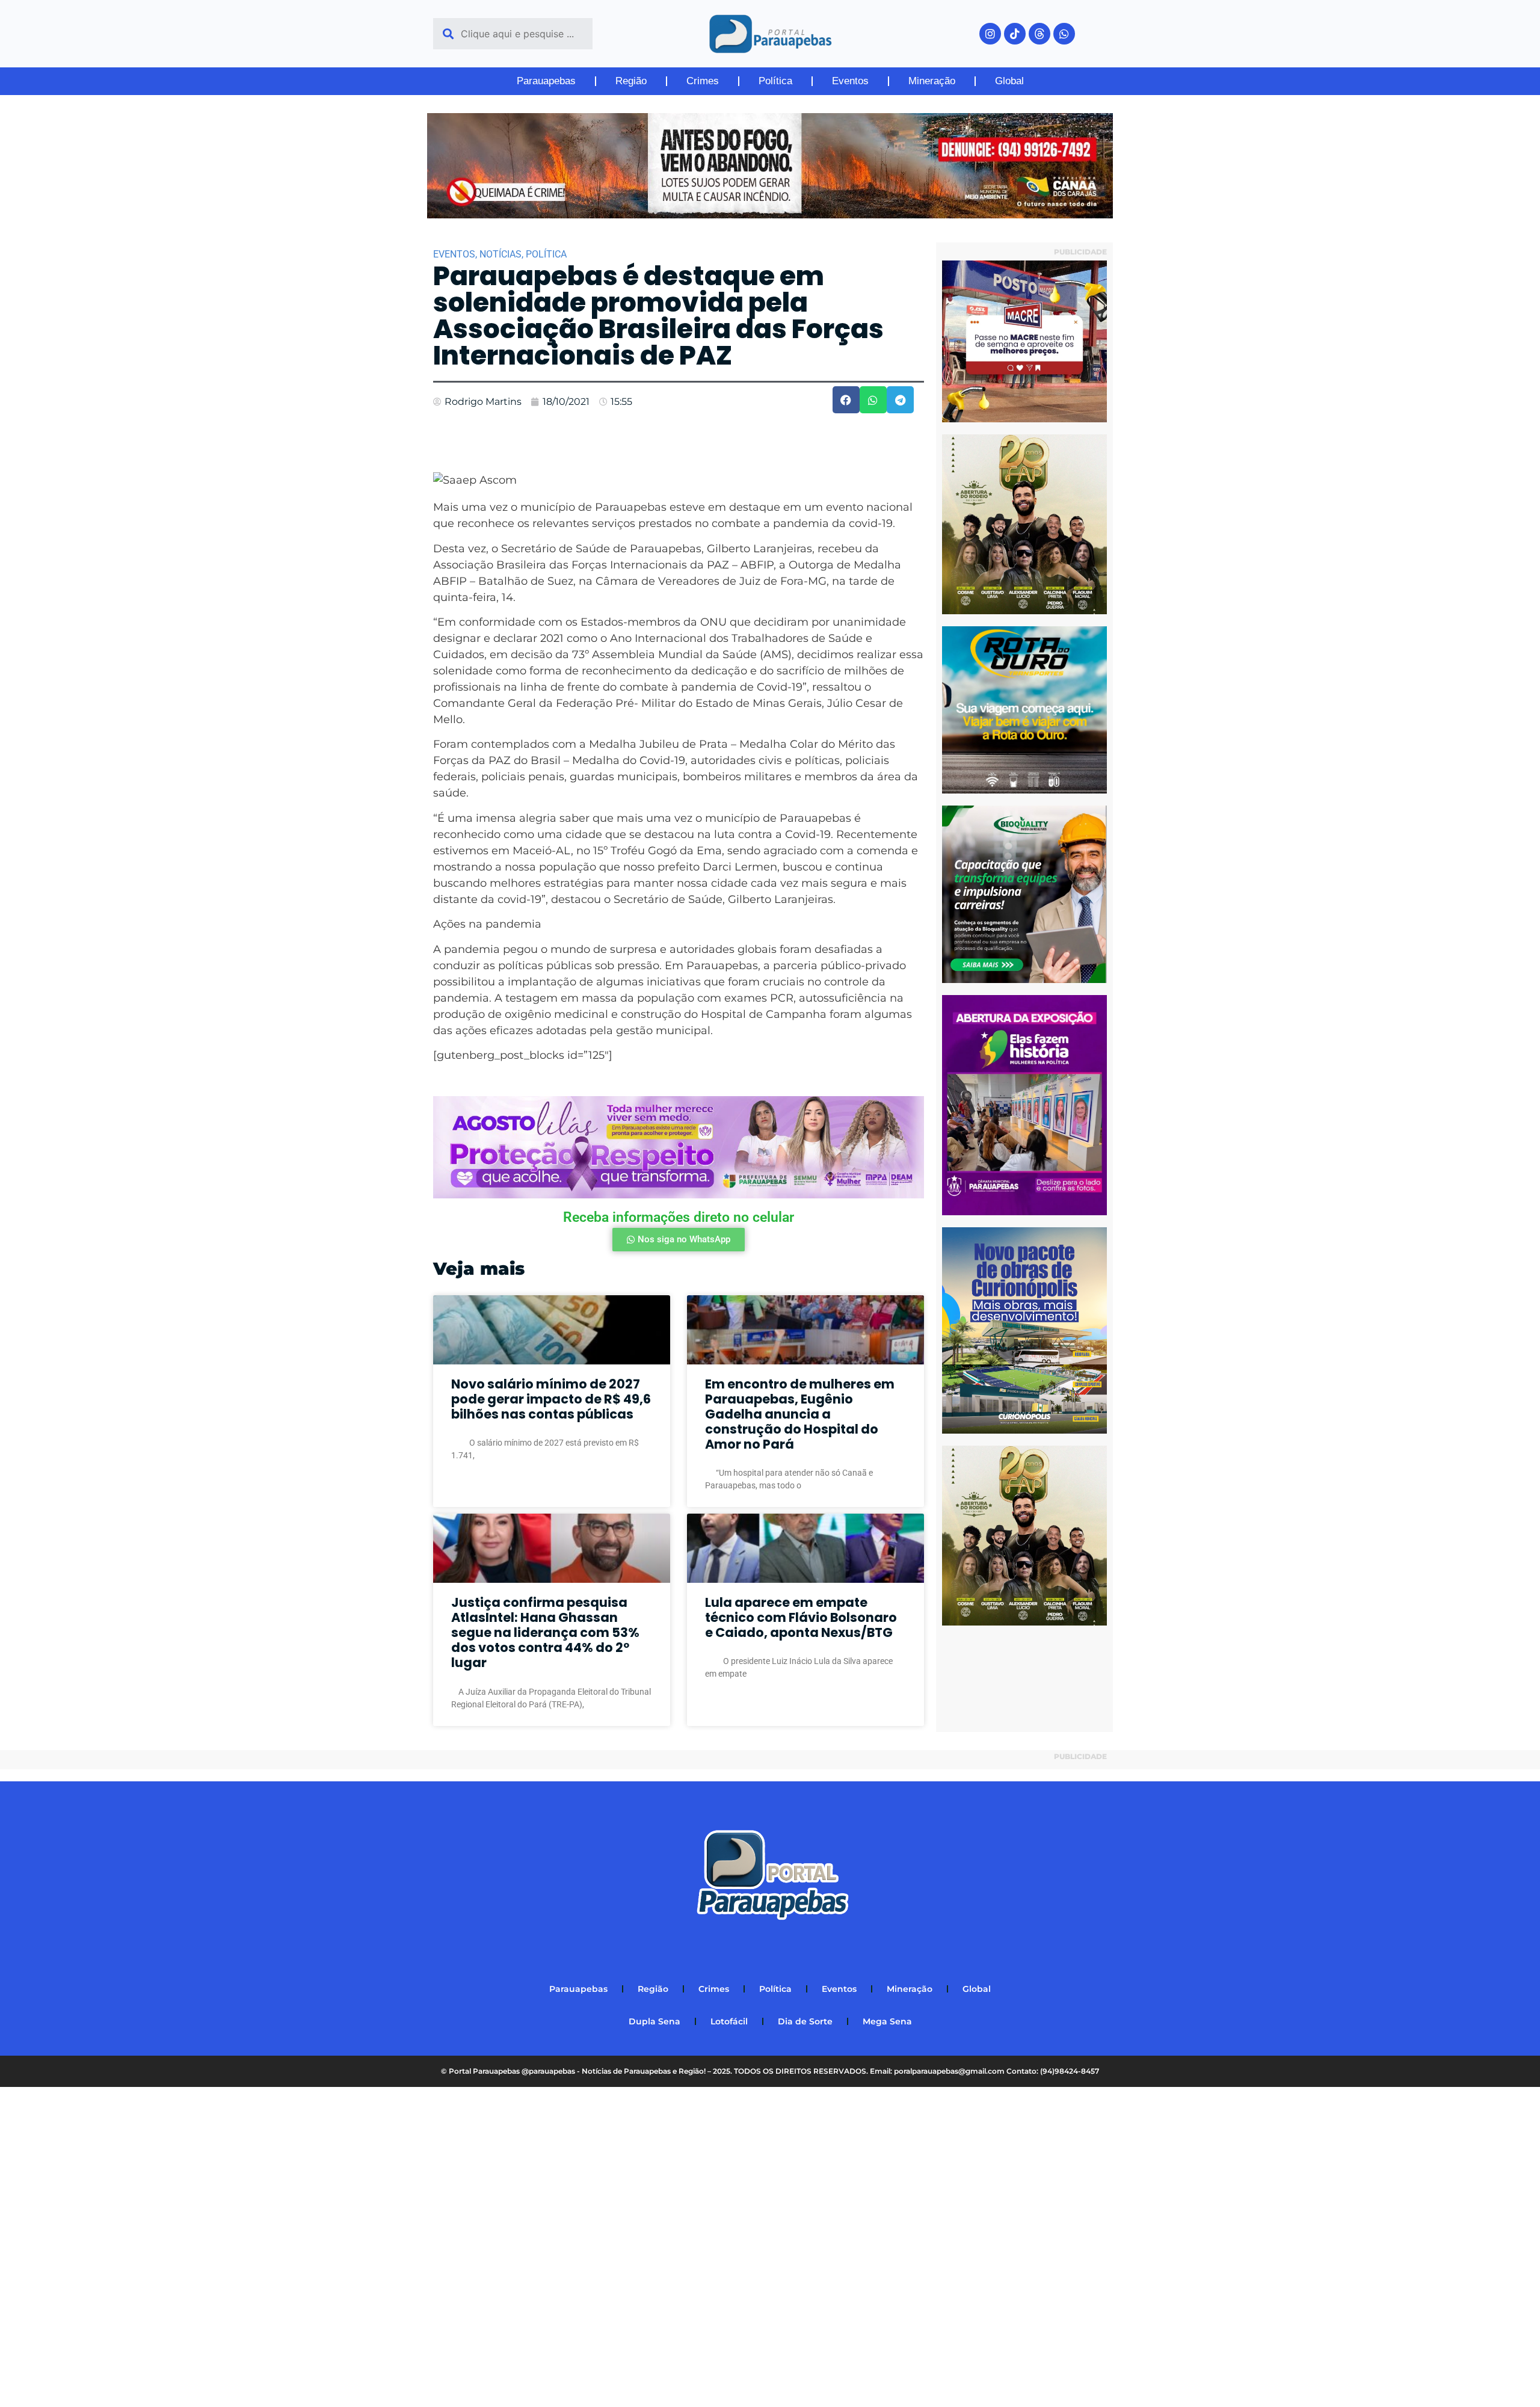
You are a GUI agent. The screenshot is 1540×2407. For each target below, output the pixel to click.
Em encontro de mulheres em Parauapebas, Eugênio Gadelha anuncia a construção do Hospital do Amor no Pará (800, 1414)
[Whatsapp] (1064, 34)
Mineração (932, 81)
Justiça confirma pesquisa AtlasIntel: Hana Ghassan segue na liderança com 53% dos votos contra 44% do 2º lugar (545, 1633)
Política (775, 81)
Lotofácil (729, 2021)
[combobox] (513, 34)
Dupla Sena (654, 2021)
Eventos (850, 81)
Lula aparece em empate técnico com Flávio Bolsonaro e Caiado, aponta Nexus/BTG (801, 1617)
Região (631, 81)
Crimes (703, 81)
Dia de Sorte (805, 2021)
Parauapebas (546, 81)
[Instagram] (990, 34)
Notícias (500, 254)
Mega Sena (887, 2021)
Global (1009, 81)
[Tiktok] (1015, 34)
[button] (846, 400)
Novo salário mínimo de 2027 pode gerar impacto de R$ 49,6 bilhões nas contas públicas (551, 1399)
